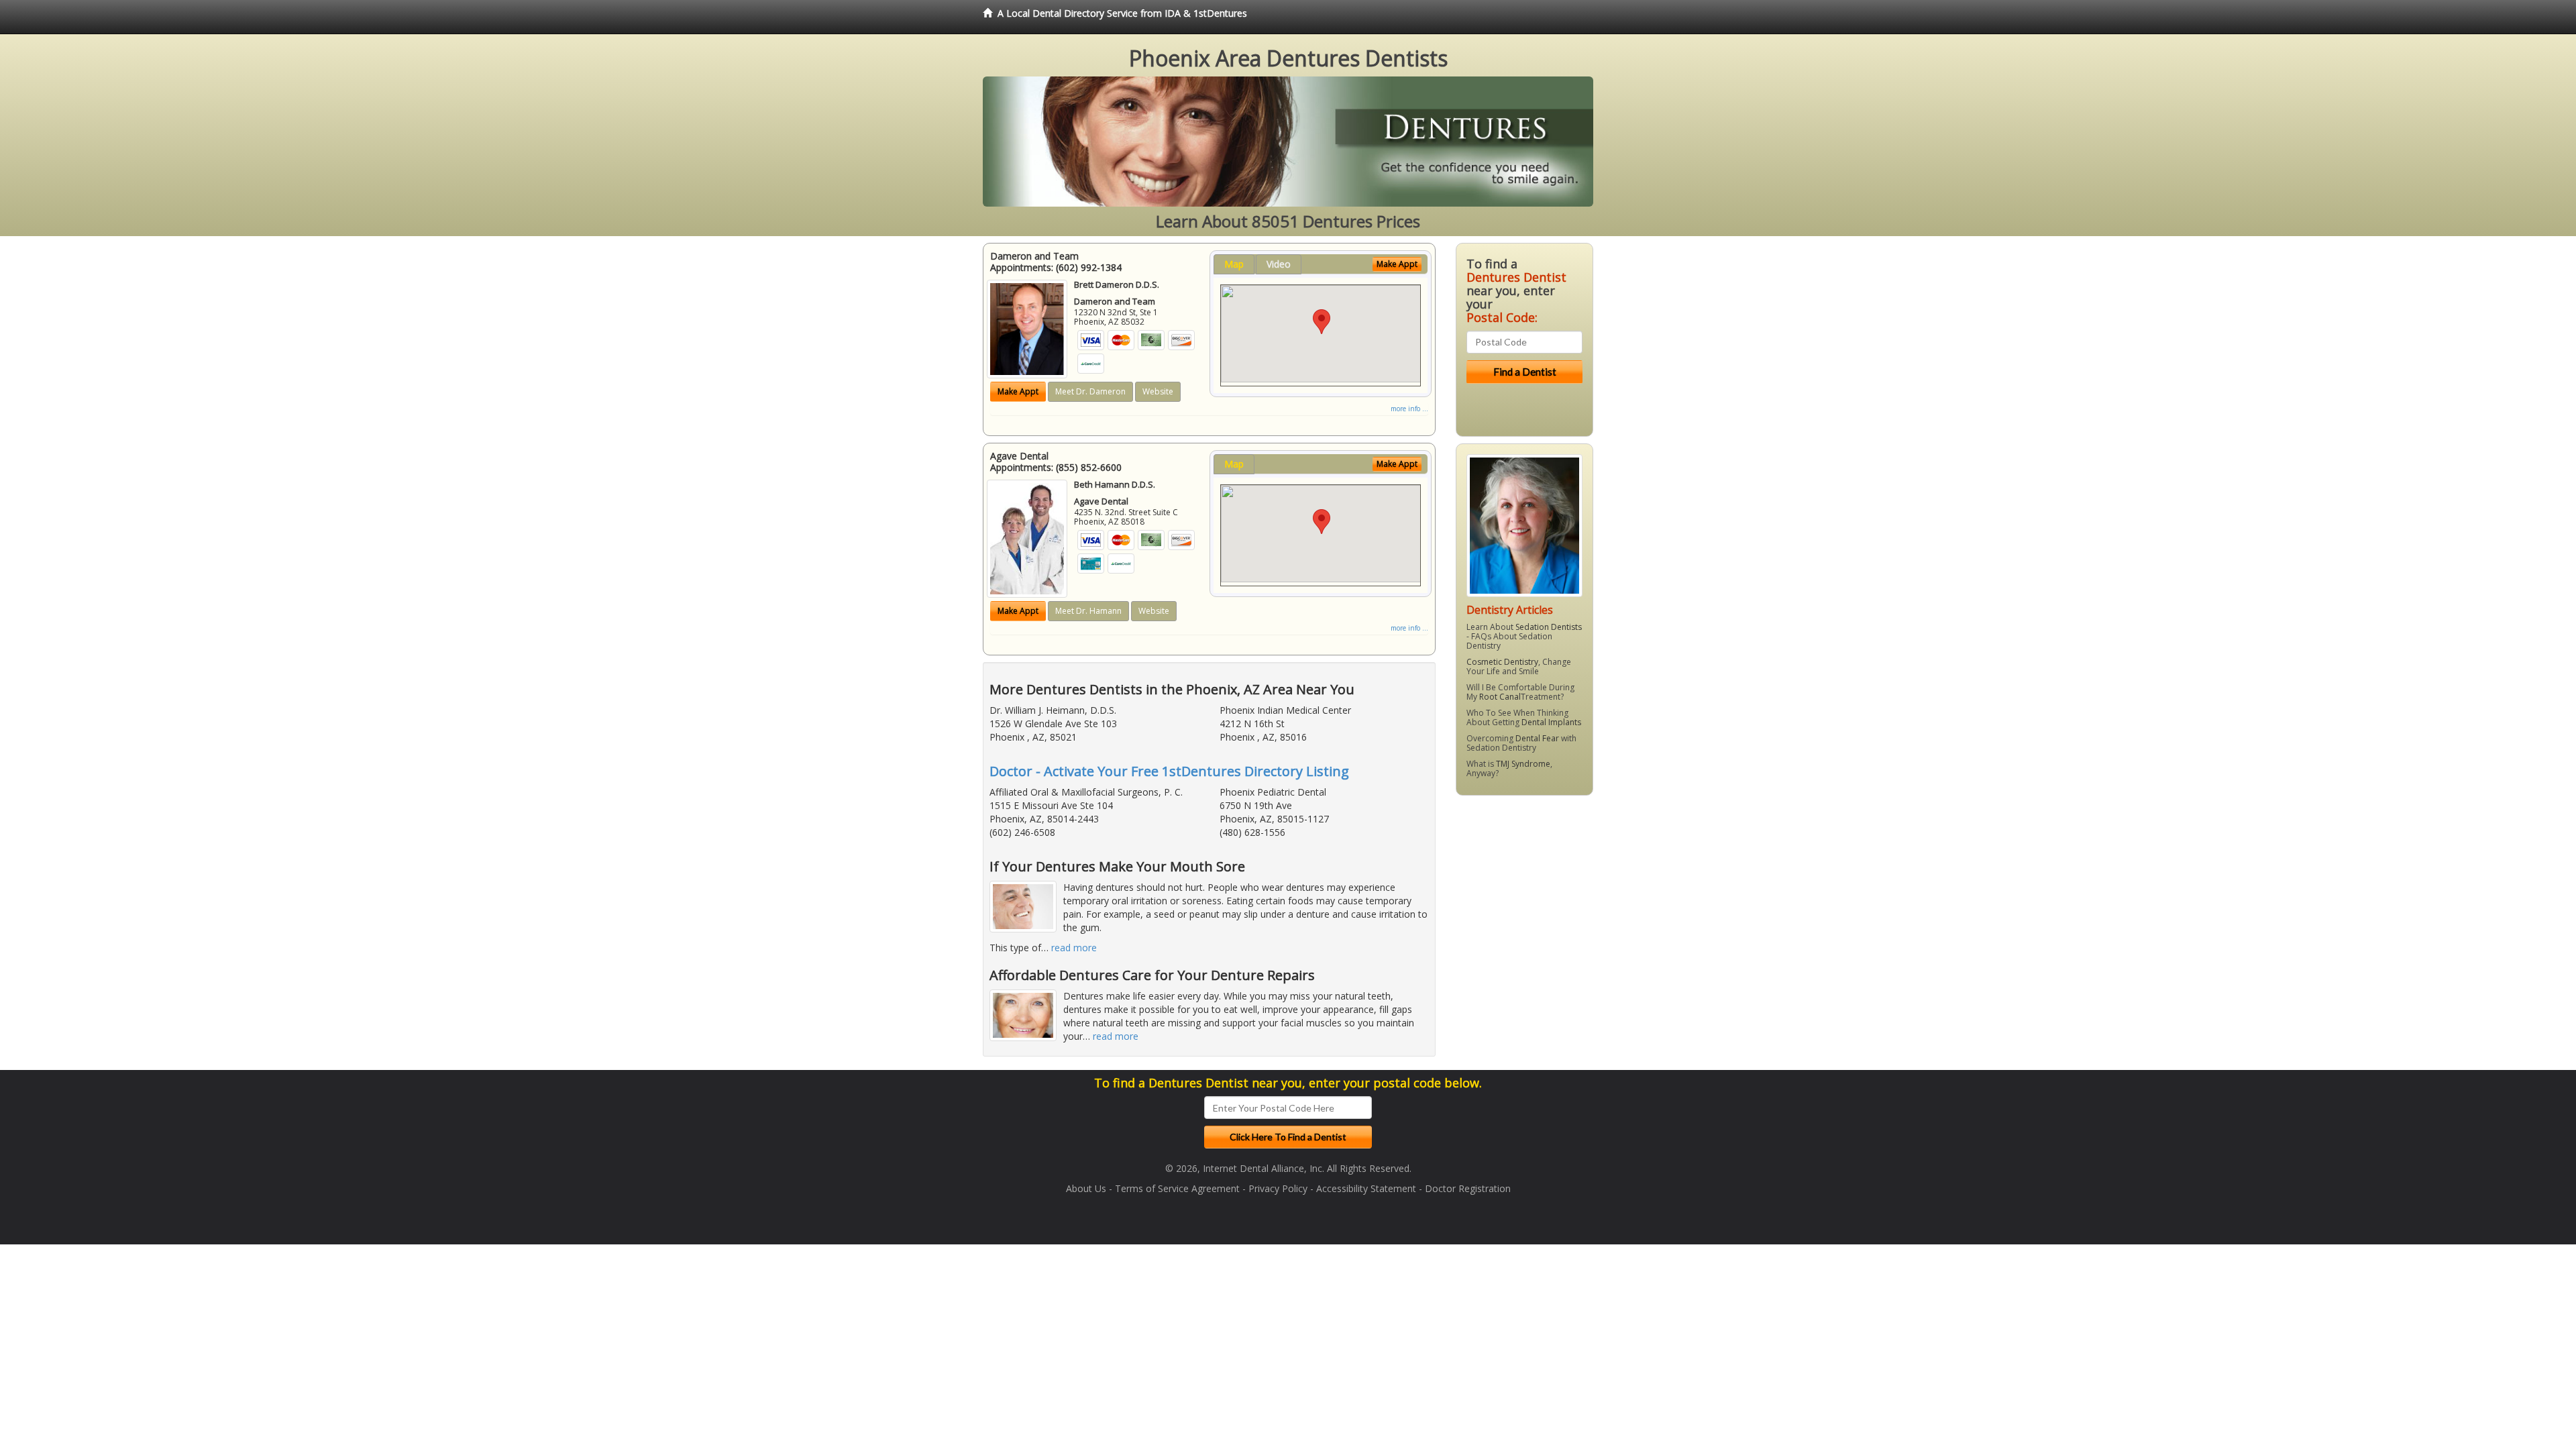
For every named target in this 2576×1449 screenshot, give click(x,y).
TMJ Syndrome (1523, 764)
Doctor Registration (1468, 1188)
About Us (1086, 1188)
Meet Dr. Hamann (1088, 611)
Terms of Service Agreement (1177, 1188)
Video (1279, 264)
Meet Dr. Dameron (1090, 391)
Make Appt (1018, 391)
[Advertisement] (1524, 910)
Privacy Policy (1278, 1188)
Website (1158, 391)
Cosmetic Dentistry (1502, 662)
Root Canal (1500, 697)
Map (1234, 264)
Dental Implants (1551, 722)
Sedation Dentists (1549, 627)
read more (1074, 948)
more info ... (1409, 409)
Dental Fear (1537, 738)
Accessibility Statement (1366, 1188)
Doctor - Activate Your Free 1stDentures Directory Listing (1169, 771)
